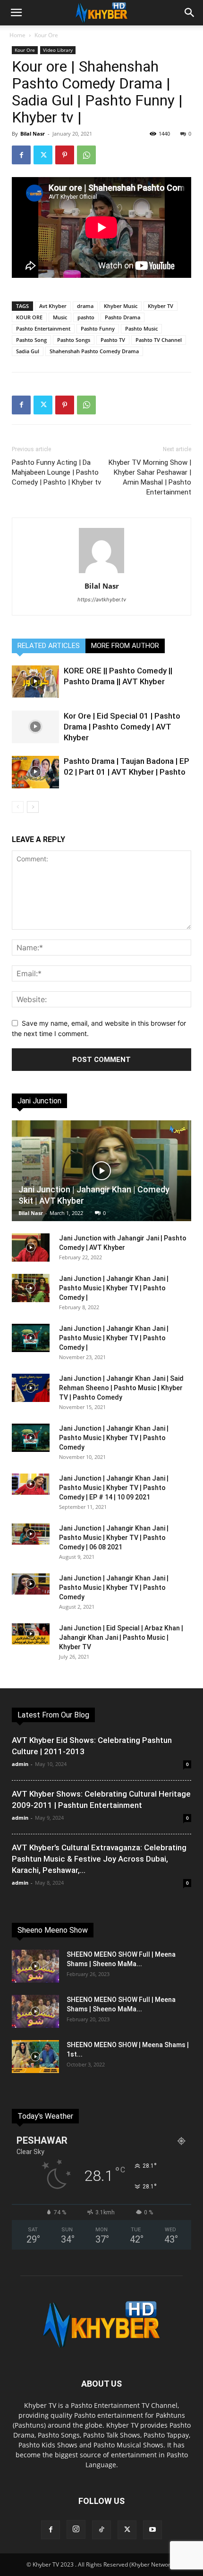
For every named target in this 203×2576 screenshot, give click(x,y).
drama (85, 306)
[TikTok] (101, 2530)
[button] (16, 13)
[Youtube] (152, 2530)
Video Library (58, 50)
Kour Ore (46, 35)
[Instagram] (76, 2529)
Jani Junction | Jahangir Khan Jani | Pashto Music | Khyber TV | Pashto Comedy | (114, 1288)
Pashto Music (141, 328)
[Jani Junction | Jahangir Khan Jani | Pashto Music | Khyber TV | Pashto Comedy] (31, 1438)
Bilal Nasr (33, 134)
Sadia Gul (28, 351)
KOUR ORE (29, 317)
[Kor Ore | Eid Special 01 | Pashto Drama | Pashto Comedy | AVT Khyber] (35, 727)
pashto (86, 317)
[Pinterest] (65, 155)
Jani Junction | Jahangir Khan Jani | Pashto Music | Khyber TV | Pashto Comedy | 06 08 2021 (114, 1538)
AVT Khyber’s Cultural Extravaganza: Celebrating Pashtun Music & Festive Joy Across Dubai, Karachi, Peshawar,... (99, 1859)
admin (20, 1764)
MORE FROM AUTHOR (125, 646)
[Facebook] (21, 155)
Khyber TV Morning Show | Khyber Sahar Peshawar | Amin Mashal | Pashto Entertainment (150, 477)
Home (17, 35)
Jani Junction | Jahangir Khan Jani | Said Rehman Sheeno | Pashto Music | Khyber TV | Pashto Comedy (121, 1388)
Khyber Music (121, 306)
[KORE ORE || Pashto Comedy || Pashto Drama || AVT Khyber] (35, 682)
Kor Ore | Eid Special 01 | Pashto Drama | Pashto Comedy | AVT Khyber (122, 727)
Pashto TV (113, 340)
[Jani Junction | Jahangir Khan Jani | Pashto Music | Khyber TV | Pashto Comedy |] (31, 1288)
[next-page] (33, 807)
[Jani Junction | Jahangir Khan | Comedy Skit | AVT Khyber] (101, 1171)
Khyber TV (161, 306)
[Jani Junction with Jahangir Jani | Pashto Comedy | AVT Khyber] (31, 1247)
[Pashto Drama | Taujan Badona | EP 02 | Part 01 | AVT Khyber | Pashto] (35, 772)
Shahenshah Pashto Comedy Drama (94, 351)
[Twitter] (43, 155)
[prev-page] (18, 807)
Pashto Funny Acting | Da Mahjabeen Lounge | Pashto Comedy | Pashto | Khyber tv (56, 472)
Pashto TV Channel (159, 340)
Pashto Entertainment (43, 328)
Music (60, 317)
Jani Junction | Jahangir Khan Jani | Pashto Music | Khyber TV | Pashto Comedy (114, 1438)
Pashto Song (31, 340)
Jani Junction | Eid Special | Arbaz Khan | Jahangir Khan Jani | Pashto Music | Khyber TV (121, 1637)
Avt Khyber (53, 306)
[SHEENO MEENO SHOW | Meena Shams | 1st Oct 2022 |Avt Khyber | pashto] (35, 2057)
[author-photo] (101, 573)
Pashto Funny (98, 328)
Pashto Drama (123, 317)
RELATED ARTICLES (49, 646)
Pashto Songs (74, 340)
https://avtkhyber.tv (102, 599)
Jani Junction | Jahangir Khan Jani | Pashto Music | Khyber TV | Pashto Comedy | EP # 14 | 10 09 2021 (114, 1488)
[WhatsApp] (86, 155)
